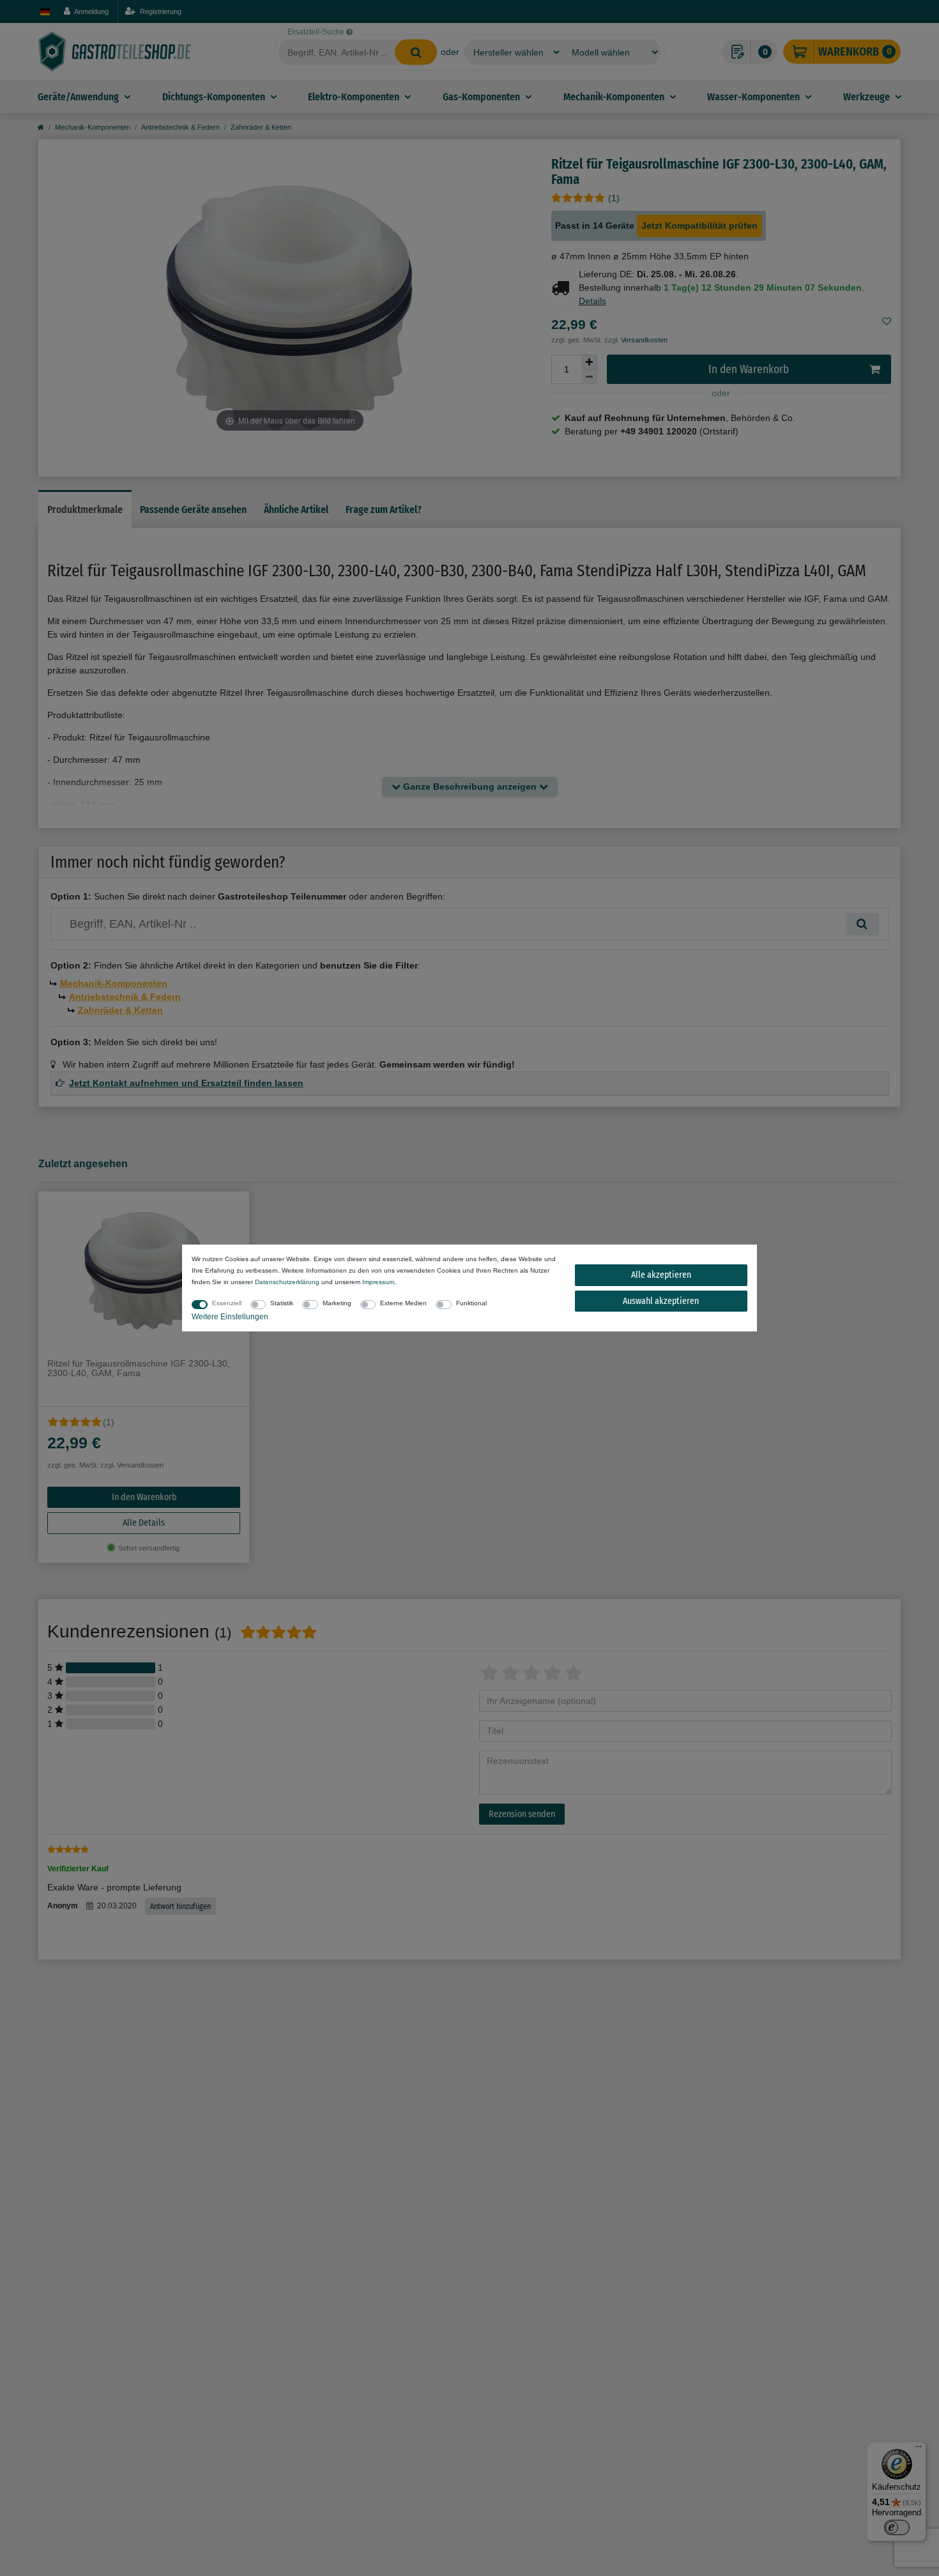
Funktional (471, 1303)
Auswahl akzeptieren (661, 1301)
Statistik (282, 1303)
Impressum (378, 1282)
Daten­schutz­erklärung (287, 1282)
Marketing (337, 1303)
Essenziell (227, 1303)
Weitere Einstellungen (230, 1317)
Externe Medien (403, 1303)
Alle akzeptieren (661, 1275)
